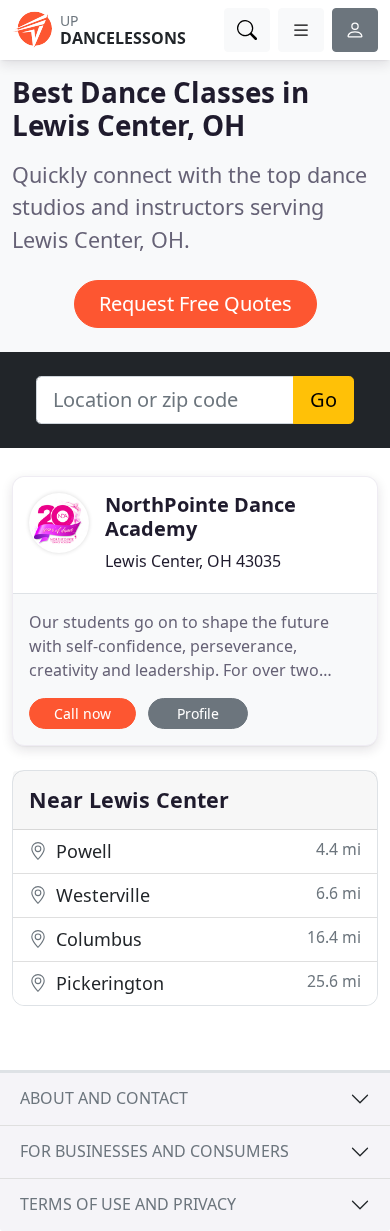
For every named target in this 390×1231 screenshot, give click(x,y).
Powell (206, 850)
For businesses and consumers (154, 1151)
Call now (82, 713)
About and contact (104, 1098)
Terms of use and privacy (128, 1204)
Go (323, 399)
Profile (198, 713)
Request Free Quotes (195, 303)
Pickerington (206, 982)
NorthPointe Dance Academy (200, 516)
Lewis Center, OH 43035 (193, 561)
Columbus (206, 938)
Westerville (206, 894)
